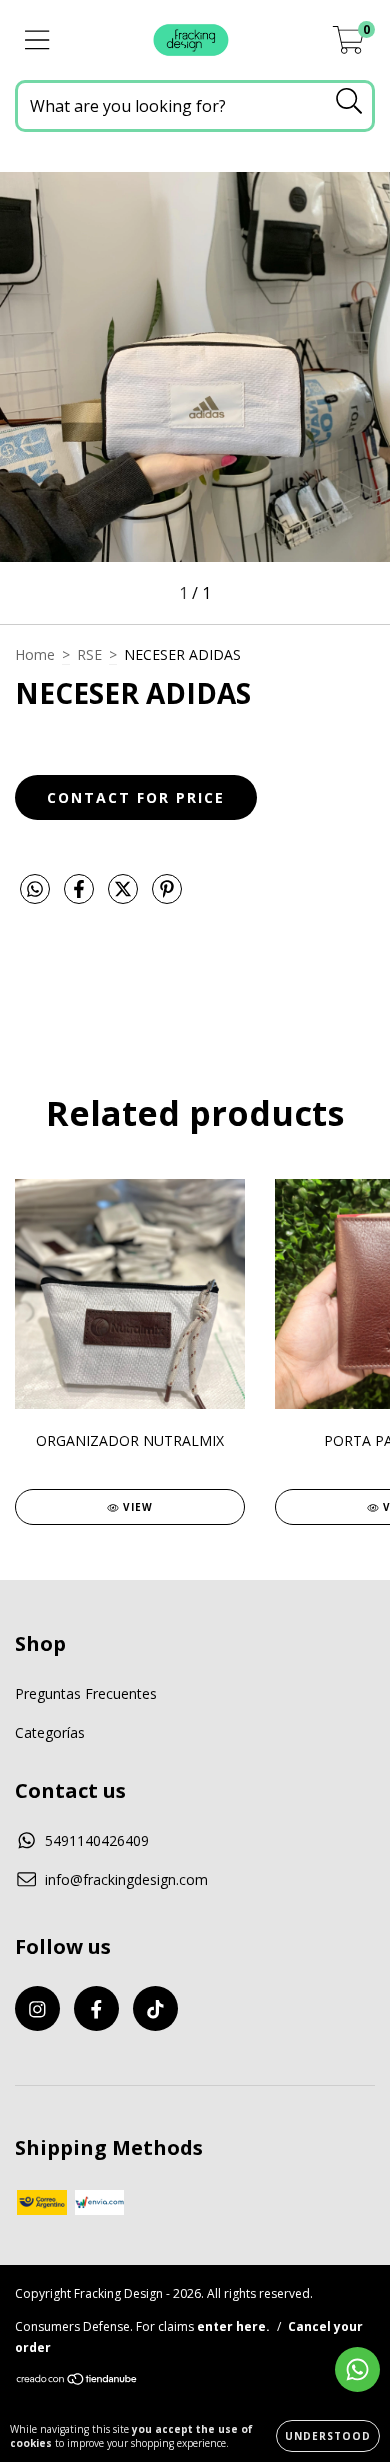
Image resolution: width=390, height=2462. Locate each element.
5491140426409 (97, 1840)
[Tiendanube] (77, 2381)
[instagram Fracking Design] (37, 2008)
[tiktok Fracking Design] (155, 2008)
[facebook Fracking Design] (96, 2008)
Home (35, 654)
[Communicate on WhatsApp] (357, 2369)
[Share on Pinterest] (167, 896)
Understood (328, 2436)
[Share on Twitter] (125, 896)
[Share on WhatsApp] (35, 890)
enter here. (233, 2326)
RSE (89, 654)
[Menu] (37, 40)
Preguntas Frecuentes (86, 1693)
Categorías (50, 1732)
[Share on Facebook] (81, 896)
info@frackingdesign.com (126, 1879)
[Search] (349, 101)
